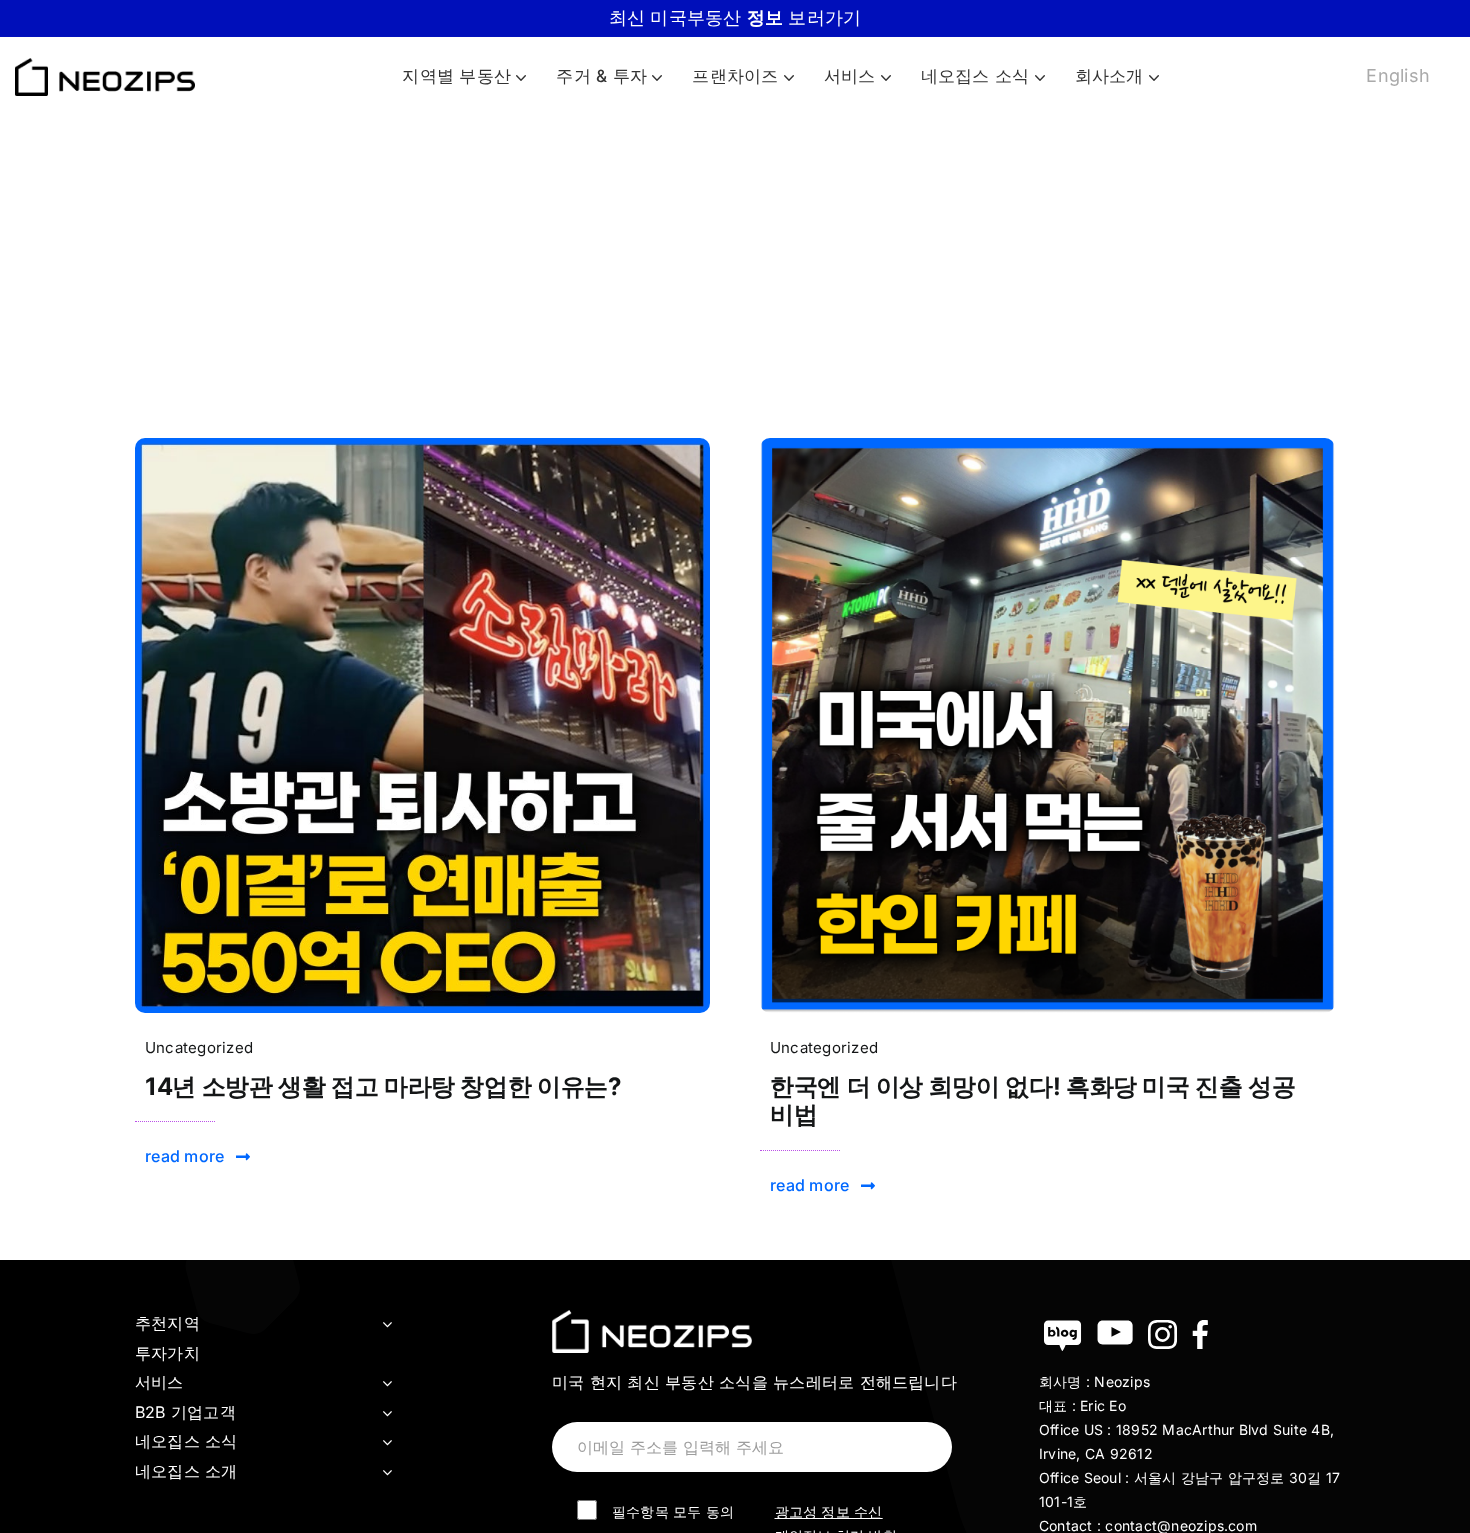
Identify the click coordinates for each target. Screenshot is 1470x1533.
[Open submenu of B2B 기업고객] (387, 1413)
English (1398, 75)
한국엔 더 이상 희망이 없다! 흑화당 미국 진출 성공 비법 (1033, 1101)
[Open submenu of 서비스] (387, 1383)
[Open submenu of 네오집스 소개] (387, 1472)
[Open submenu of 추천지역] (387, 1324)
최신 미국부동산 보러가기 (735, 17)
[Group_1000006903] (1047, 446)
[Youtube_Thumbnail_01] (422, 446)
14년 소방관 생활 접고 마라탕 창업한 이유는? (383, 1086)
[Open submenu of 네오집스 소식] (387, 1442)
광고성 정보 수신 (829, 1511)
